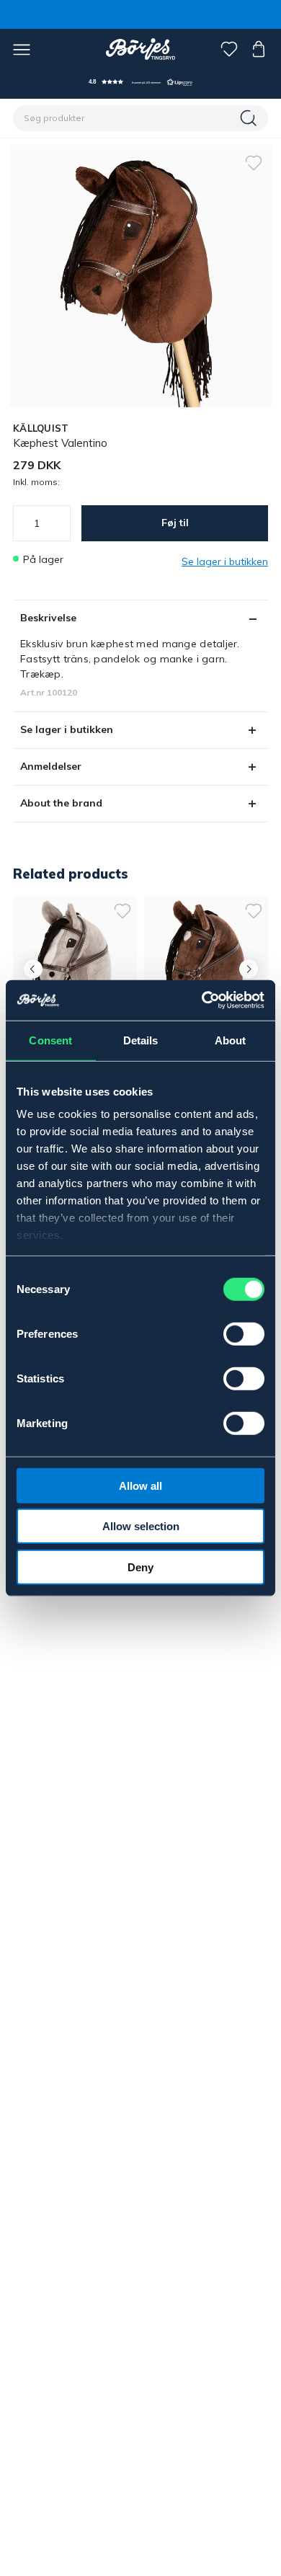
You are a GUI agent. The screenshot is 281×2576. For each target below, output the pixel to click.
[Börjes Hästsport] (141, 49)
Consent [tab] (50, 1040)
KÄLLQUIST (41, 428)
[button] (140, 82)
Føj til (175, 523)
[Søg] (250, 118)
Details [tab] (141, 1040)
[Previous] (33, 969)
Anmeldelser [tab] (51, 766)
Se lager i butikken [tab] (67, 729)
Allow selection (141, 1526)
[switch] (244, 1333)
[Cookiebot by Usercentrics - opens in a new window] (202, 1000)
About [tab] (231, 1040)
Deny (140, 1567)
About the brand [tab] (61, 803)
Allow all (140, 1485)
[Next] (248, 969)
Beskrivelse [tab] (48, 618)
